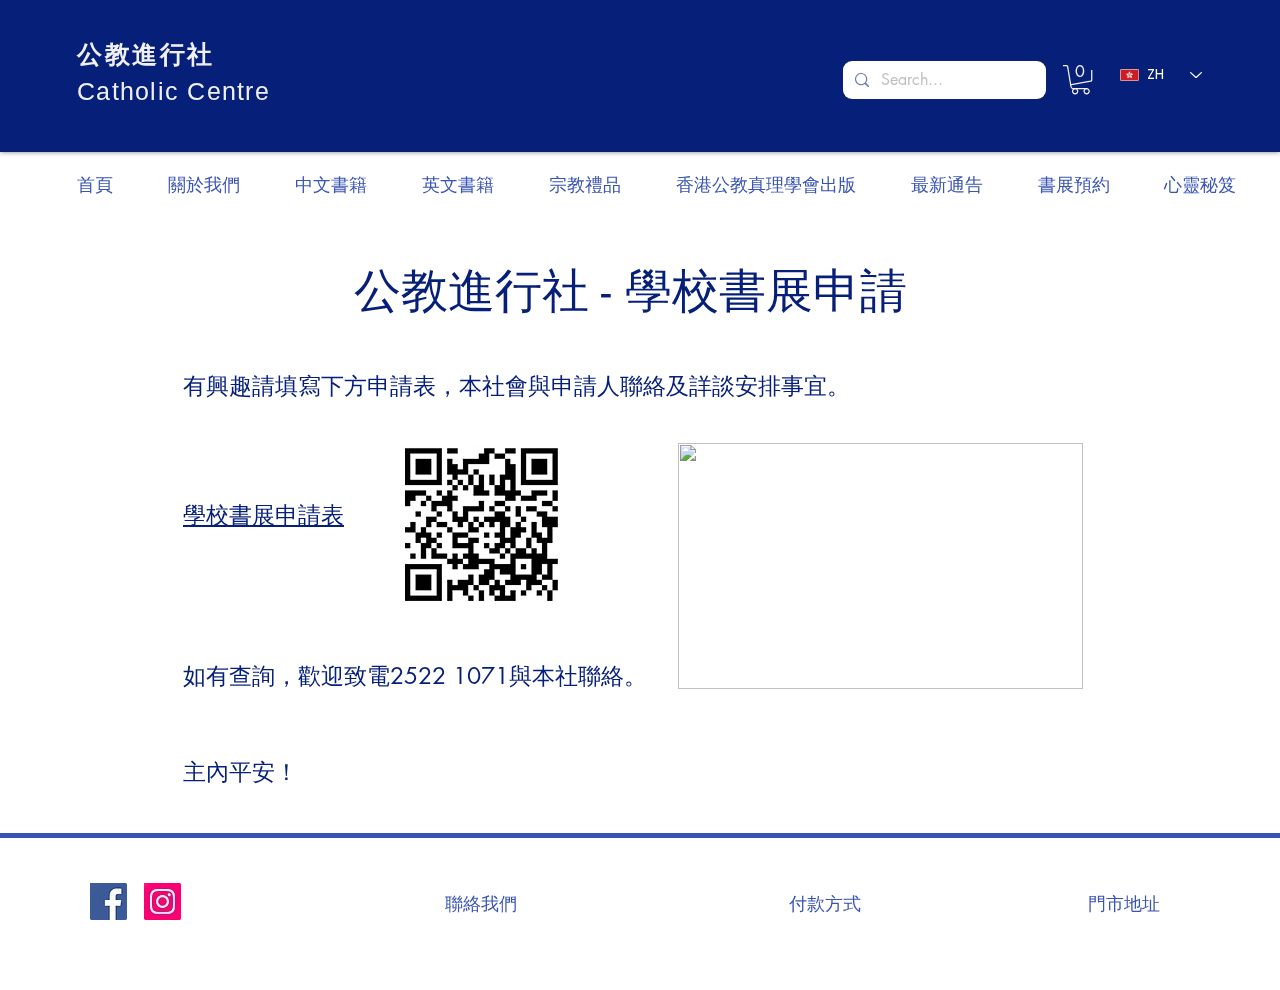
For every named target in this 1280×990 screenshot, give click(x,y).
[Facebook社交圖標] (108, 901)
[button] (1080, 79)
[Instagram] (162, 901)
